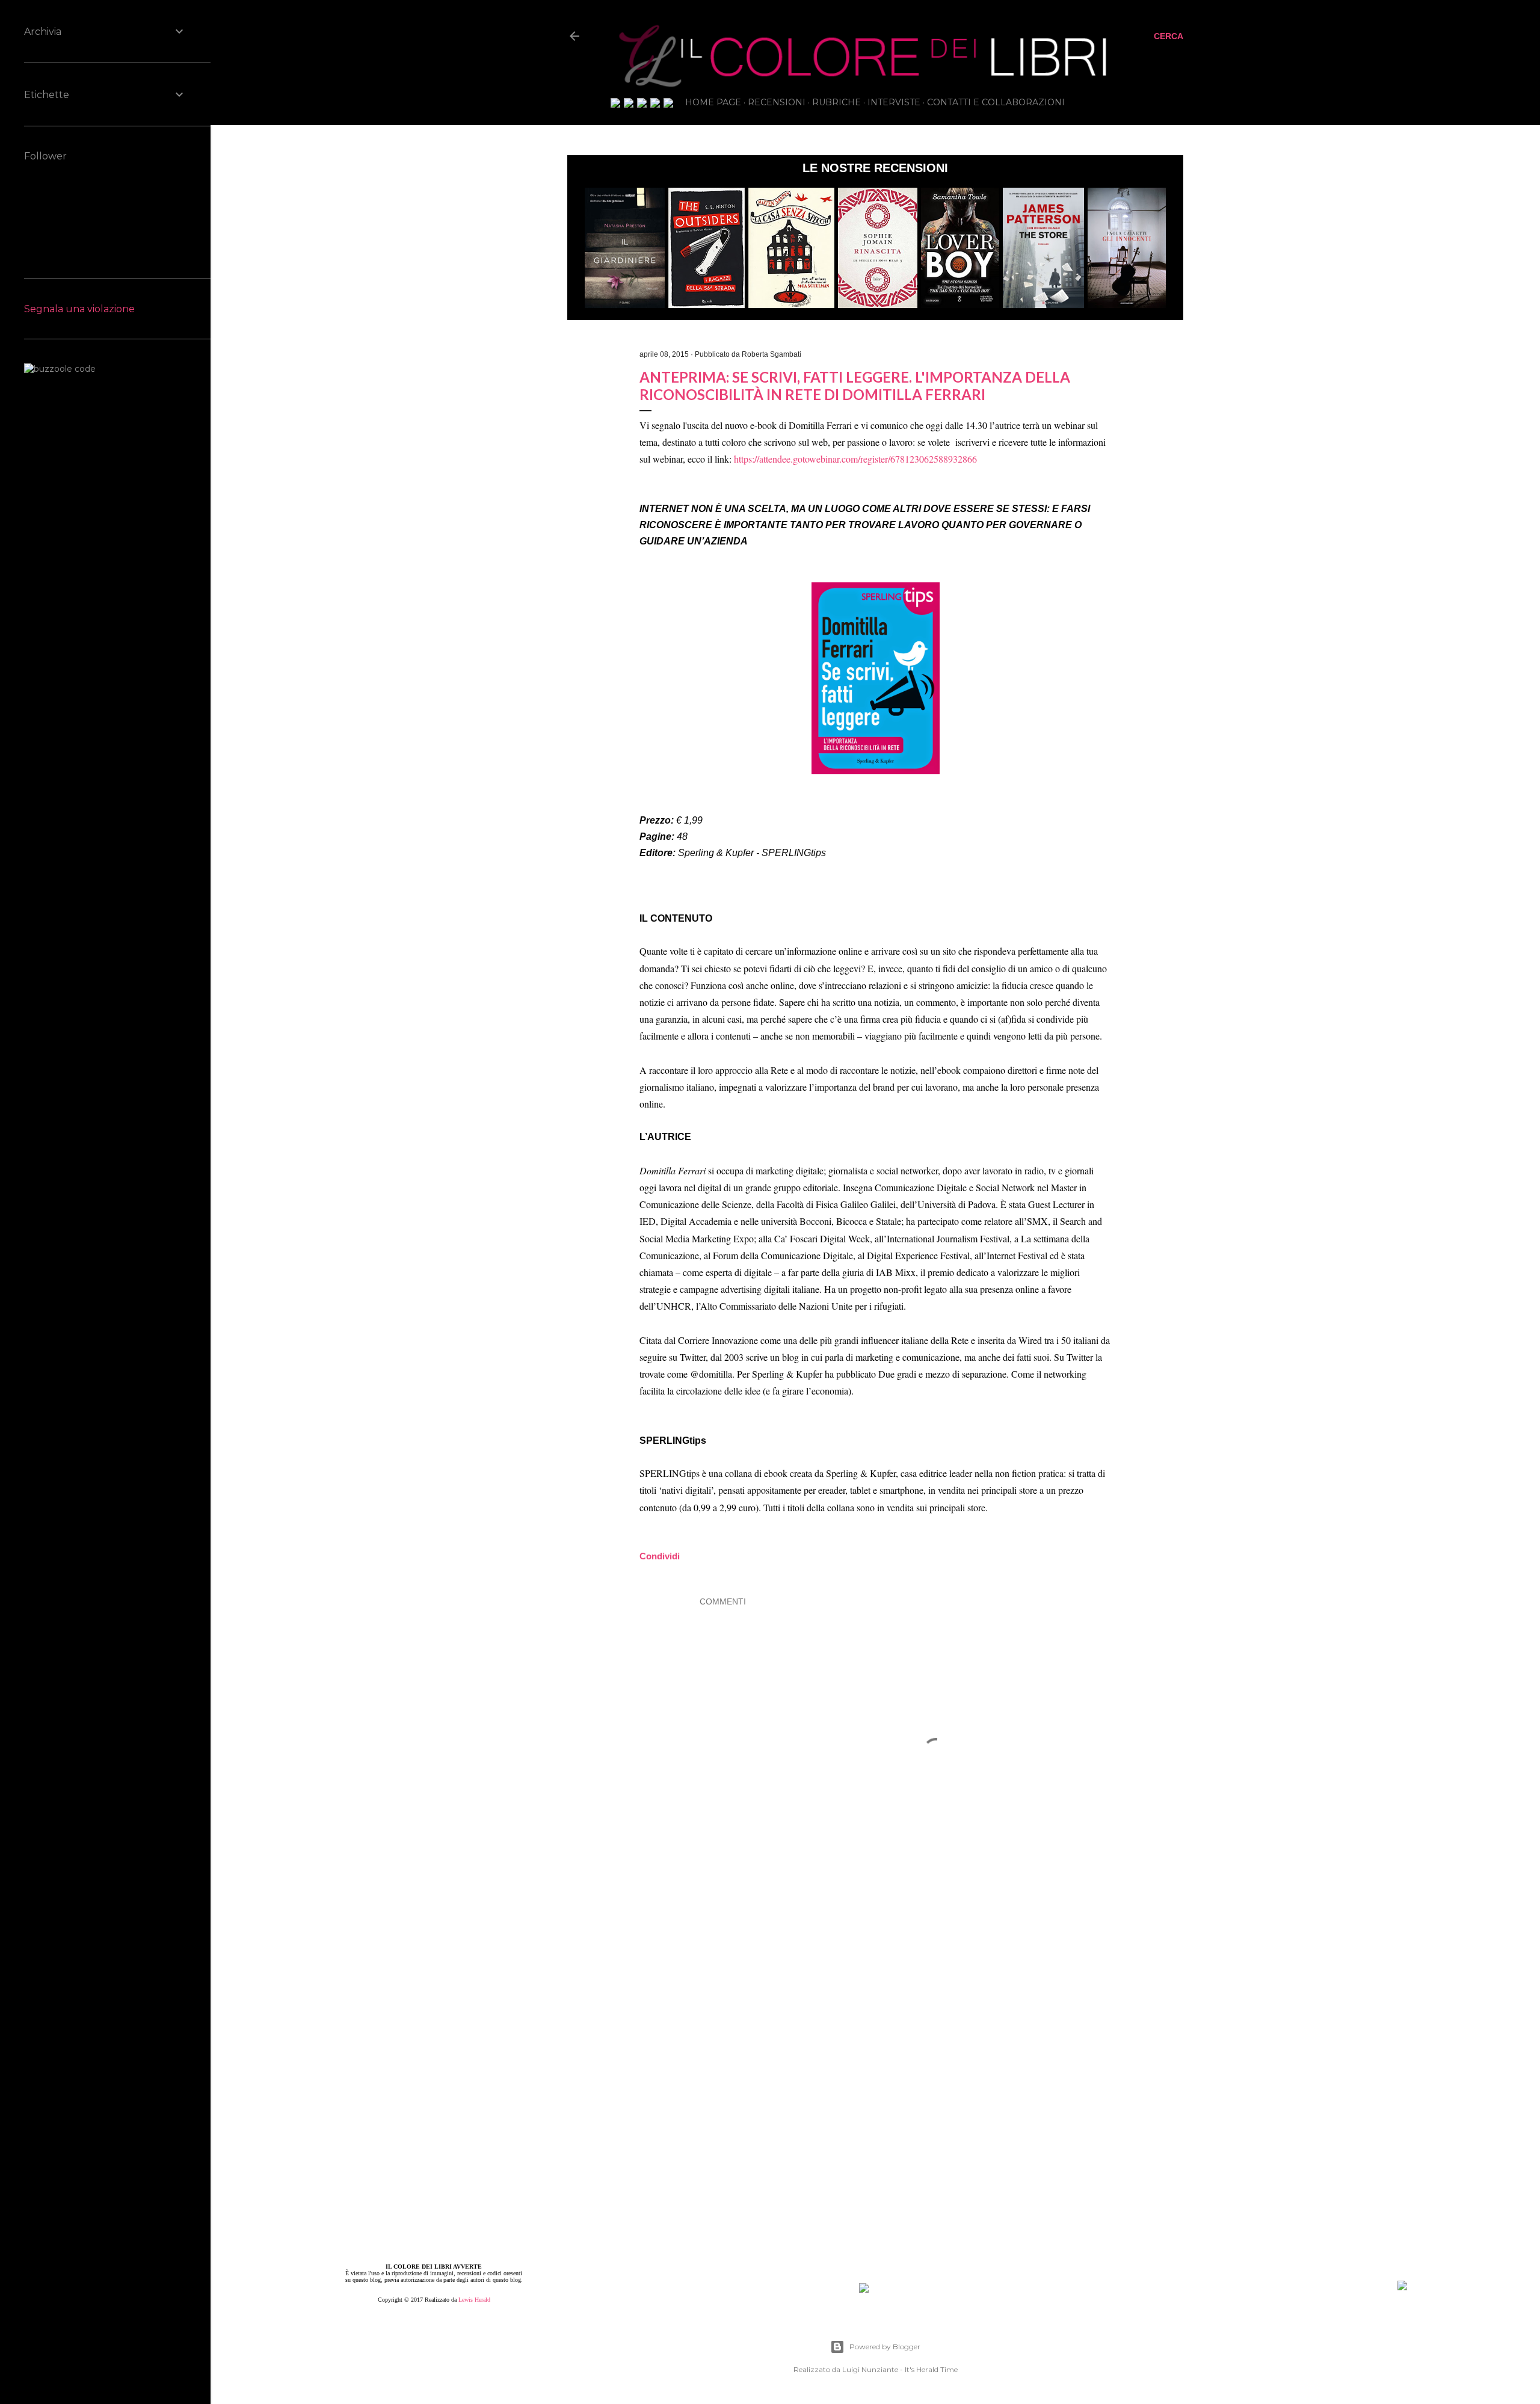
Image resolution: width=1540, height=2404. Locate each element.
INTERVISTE (894, 102)
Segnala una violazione (79, 309)
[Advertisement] (935, 2002)
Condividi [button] (503, 337)
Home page (713, 102)
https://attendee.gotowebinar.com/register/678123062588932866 (855, 459)
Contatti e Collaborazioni (996, 102)
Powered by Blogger (885, 2347)
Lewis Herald (474, 2300)
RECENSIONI (777, 102)
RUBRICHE (836, 102)
